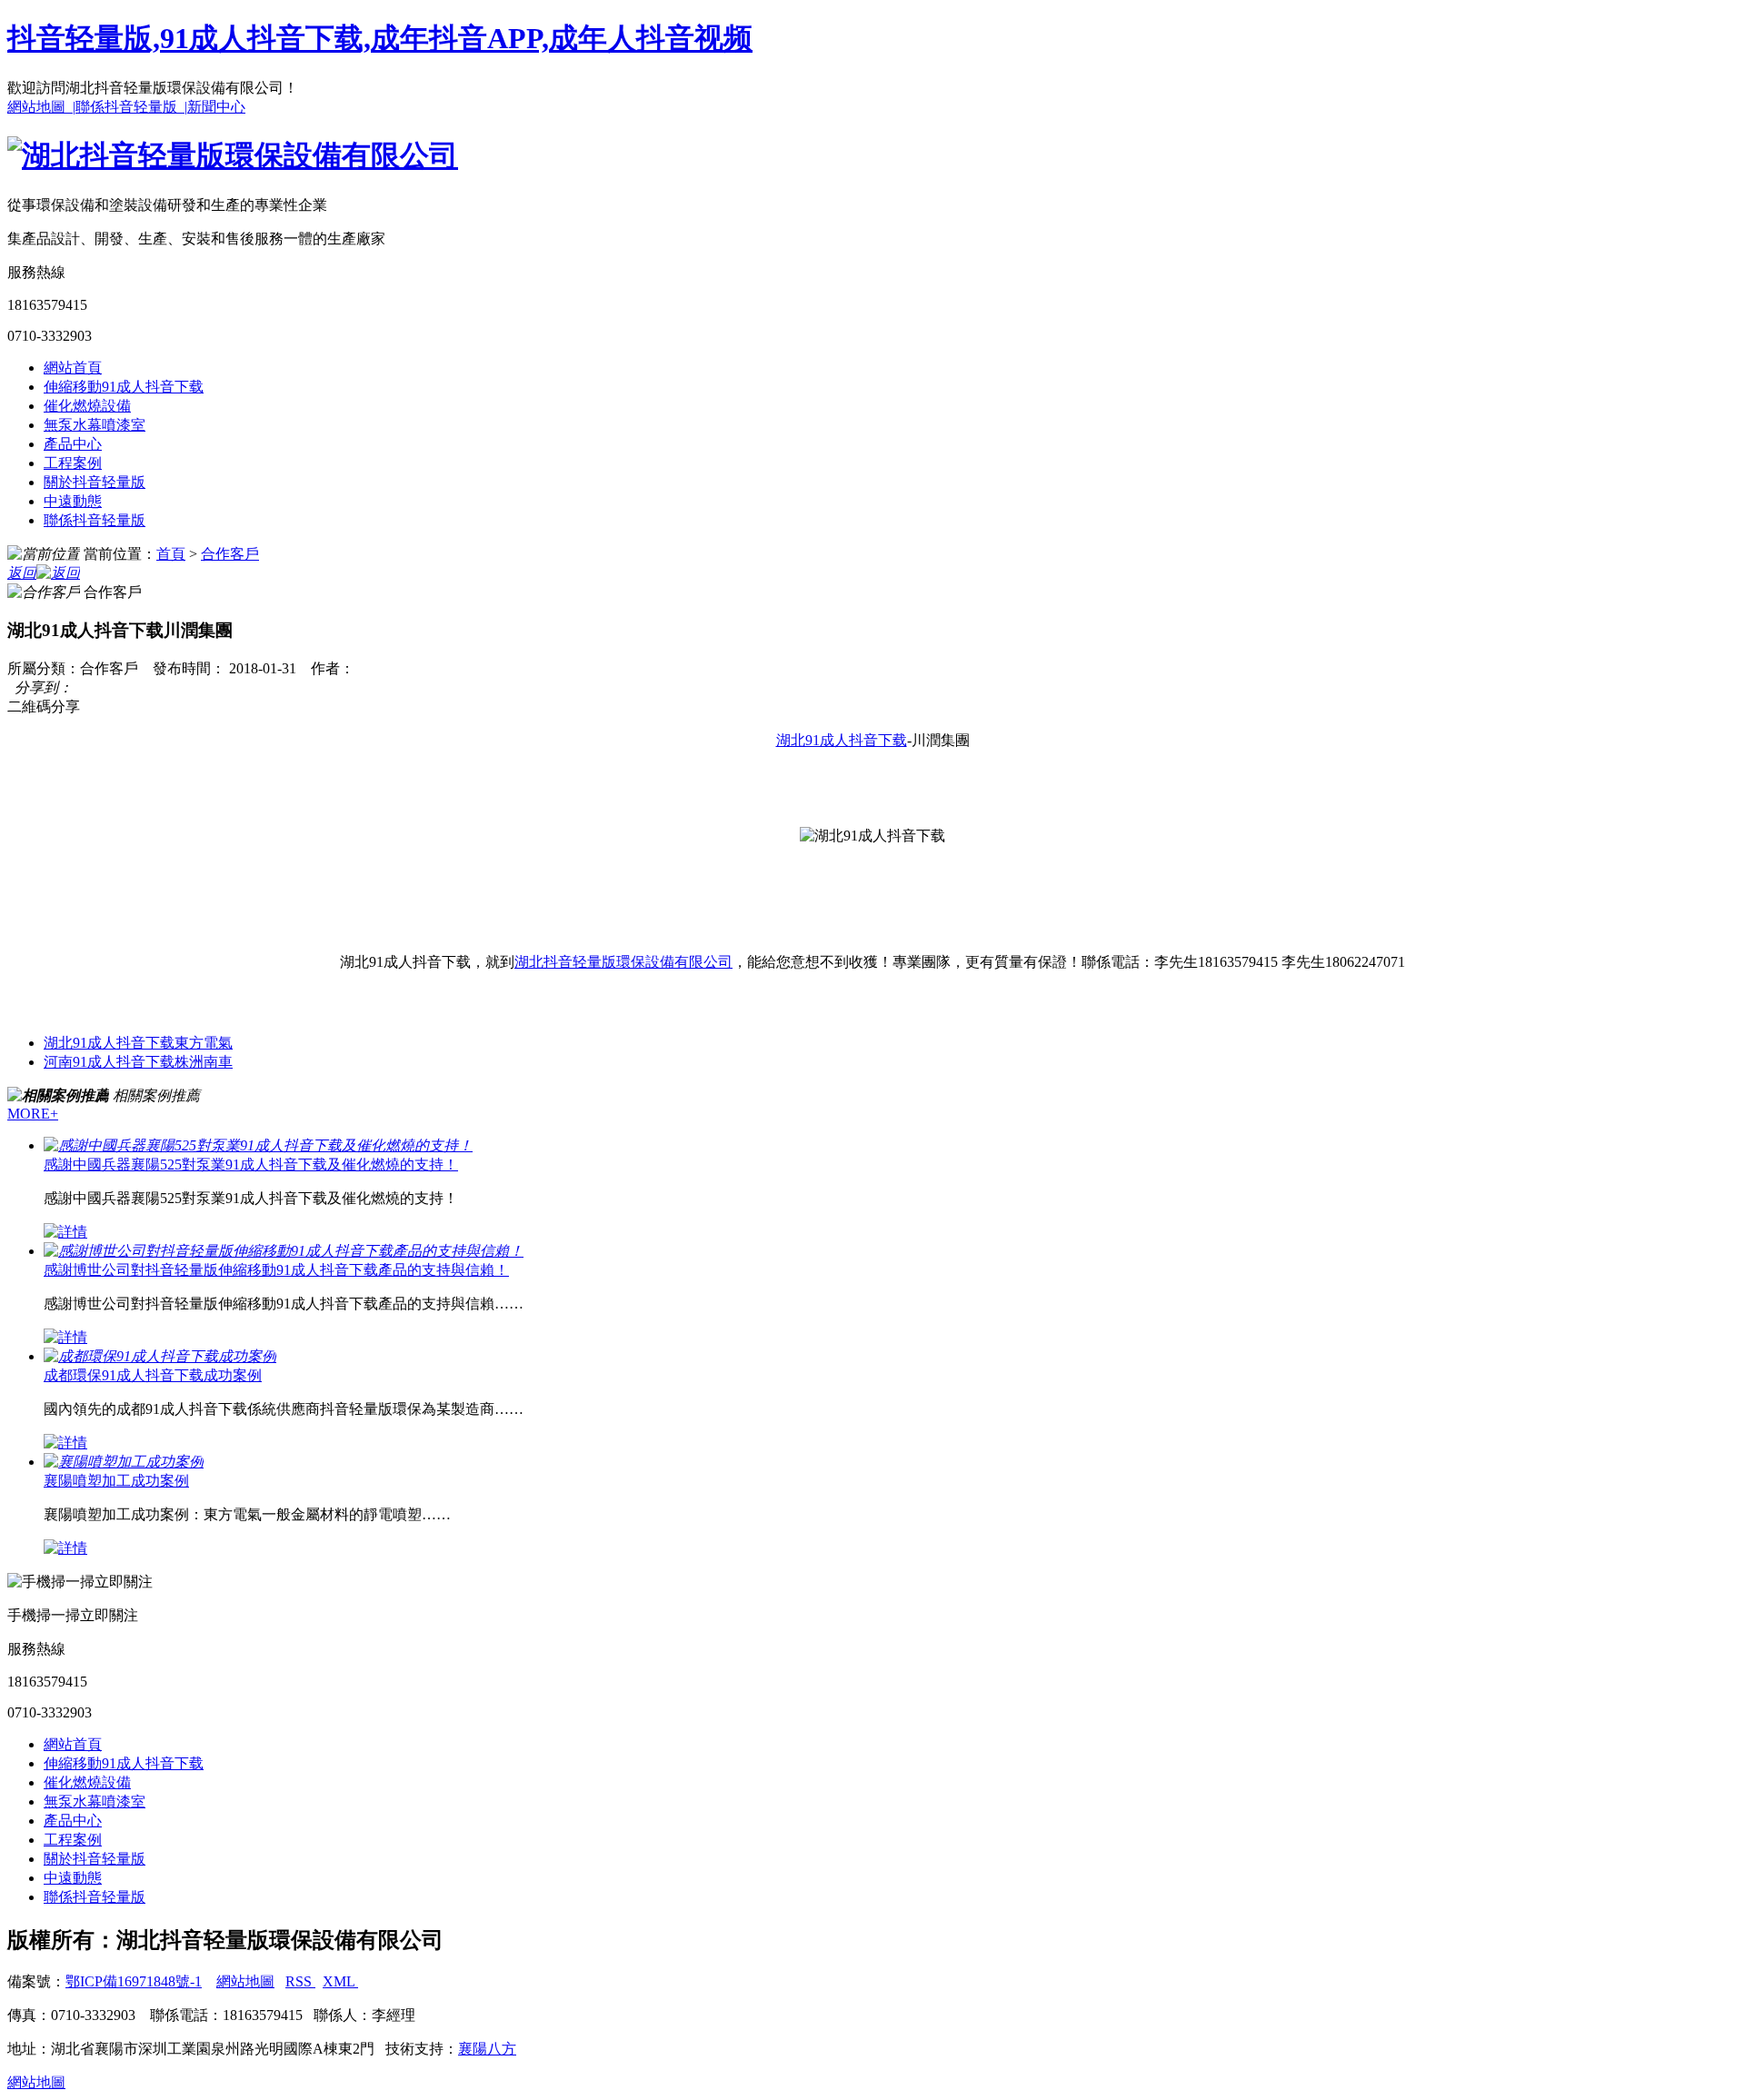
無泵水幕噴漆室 (95, 425)
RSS (300, 1981)
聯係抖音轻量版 (95, 520)
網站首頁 (73, 368)
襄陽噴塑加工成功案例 (116, 1481)
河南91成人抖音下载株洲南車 (138, 1062)
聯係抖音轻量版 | (131, 107)
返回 (22, 573)
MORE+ (33, 1114)
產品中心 (73, 444)
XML (340, 1981)
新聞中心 (216, 107)
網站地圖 (245, 1981)
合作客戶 (230, 554)
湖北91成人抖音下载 (842, 740)
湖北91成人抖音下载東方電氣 (138, 1043)
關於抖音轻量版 (95, 482)
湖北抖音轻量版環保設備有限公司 (623, 962)
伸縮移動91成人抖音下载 (124, 387)
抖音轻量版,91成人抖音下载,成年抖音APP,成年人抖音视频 (380, 38)
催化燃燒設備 (87, 406)
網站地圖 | (41, 107)
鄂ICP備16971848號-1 (134, 1981)
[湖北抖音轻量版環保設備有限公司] (233, 155)
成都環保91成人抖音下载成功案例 (153, 1375)
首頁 (171, 554)
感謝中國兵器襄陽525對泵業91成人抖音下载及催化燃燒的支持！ (251, 1164)
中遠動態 (73, 501)
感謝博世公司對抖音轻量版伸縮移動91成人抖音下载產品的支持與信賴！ (276, 1270)
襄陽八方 (487, 2049)
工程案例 (73, 463)
